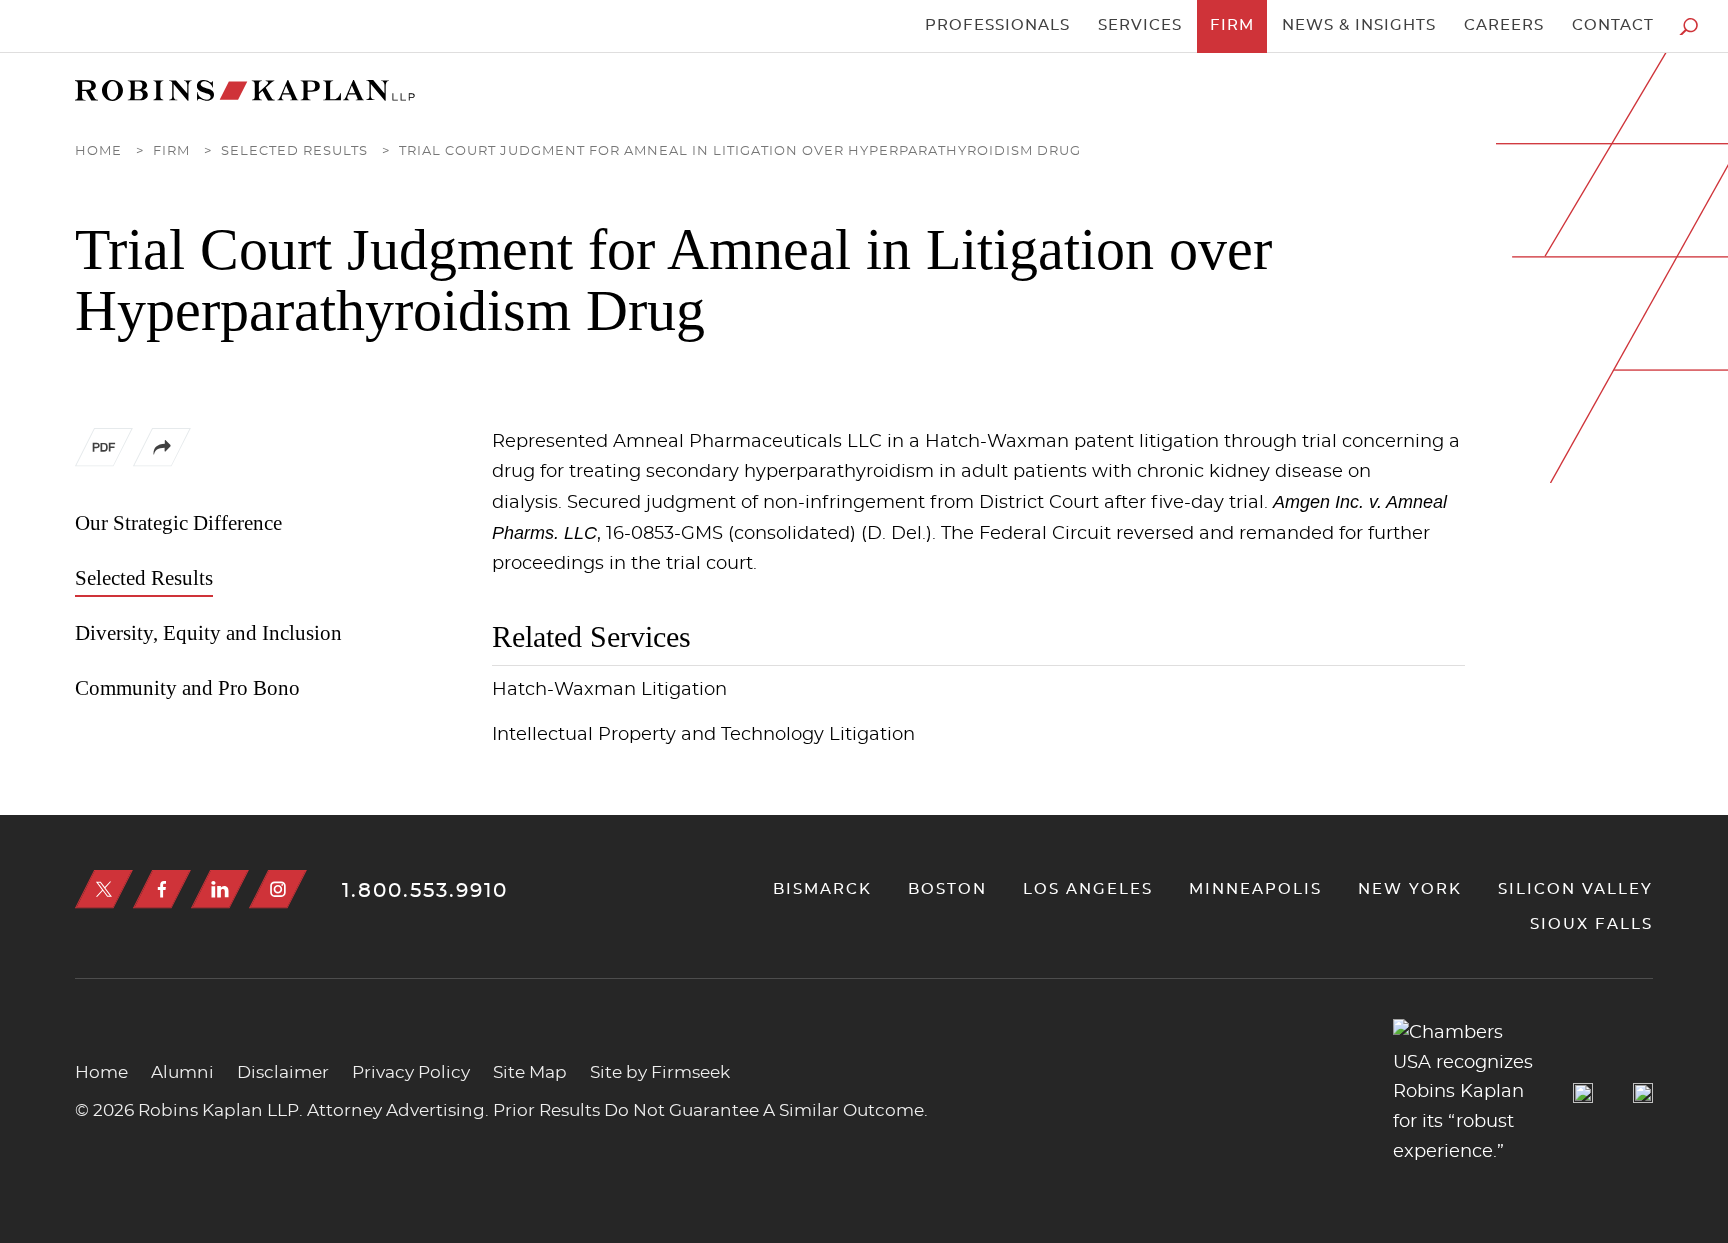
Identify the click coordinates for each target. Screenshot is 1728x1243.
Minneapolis (1255, 889)
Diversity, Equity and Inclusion (208, 633)
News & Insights (1359, 25)
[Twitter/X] (104, 889)
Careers (1504, 25)
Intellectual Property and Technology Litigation (703, 735)
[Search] (1688, 26)
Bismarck (822, 889)
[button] (162, 462)
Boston (947, 889)
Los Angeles (1088, 889)
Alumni (182, 1072)
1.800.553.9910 (425, 891)
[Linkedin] (220, 889)
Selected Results (294, 151)
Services (1140, 25)
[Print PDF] (104, 452)
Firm (1232, 25)
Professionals (997, 25)
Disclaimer (283, 1072)
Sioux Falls (1591, 924)
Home (98, 151)
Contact (1613, 25)
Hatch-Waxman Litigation (609, 690)
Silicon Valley (1575, 889)
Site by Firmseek (660, 1072)
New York (1410, 889)
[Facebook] (162, 889)
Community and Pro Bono (187, 688)
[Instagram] (278, 889)
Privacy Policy (411, 1072)
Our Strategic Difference (178, 523)
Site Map (530, 1072)
